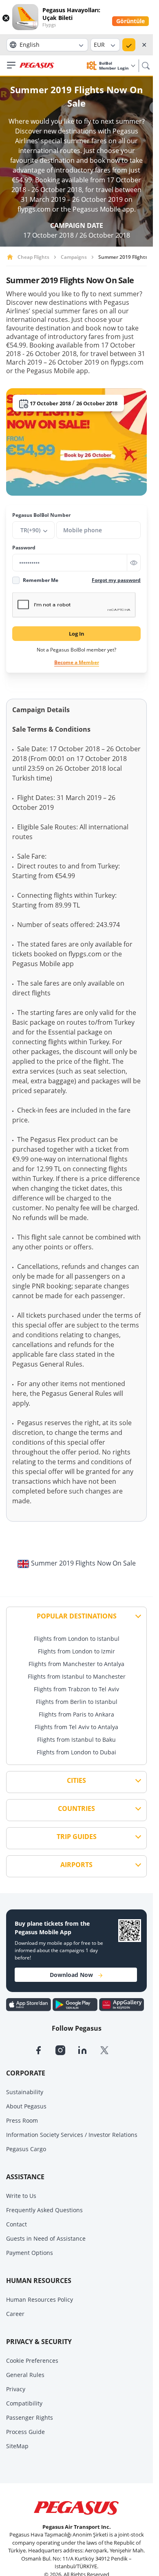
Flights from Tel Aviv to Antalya (76, 1727)
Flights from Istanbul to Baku (76, 1740)
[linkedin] (88, 2049)
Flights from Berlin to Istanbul (77, 1702)
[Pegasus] (37, 66)
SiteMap (17, 2446)
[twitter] (110, 2049)
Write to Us (21, 2196)
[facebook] (44, 2049)
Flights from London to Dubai (76, 1752)
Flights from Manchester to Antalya (76, 1664)
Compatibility (24, 2403)
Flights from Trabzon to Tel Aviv (76, 1689)
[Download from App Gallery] (121, 2004)
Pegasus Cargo (26, 2149)
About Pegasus (26, 2106)
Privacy (16, 2389)
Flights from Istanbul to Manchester (77, 1676)
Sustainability (25, 2092)
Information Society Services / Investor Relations (72, 2135)
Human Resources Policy (40, 2299)
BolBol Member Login (115, 66)
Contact (17, 2224)
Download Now (71, 1975)
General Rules (25, 2375)
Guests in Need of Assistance (46, 2238)
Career (15, 2314)
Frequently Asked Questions (44, 2210)
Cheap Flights (33, 257)
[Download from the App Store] (29, 2004)
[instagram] (66, 2049)
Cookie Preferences (32, 2361)
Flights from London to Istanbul (77, 1639)
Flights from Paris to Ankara (76, 1714)
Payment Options (30, 2253)
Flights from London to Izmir (76, 1651)
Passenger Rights (30, 2417)
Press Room (22, 2120)
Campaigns (74, 257)
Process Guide (25, 2432)
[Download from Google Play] (76, 2004)
